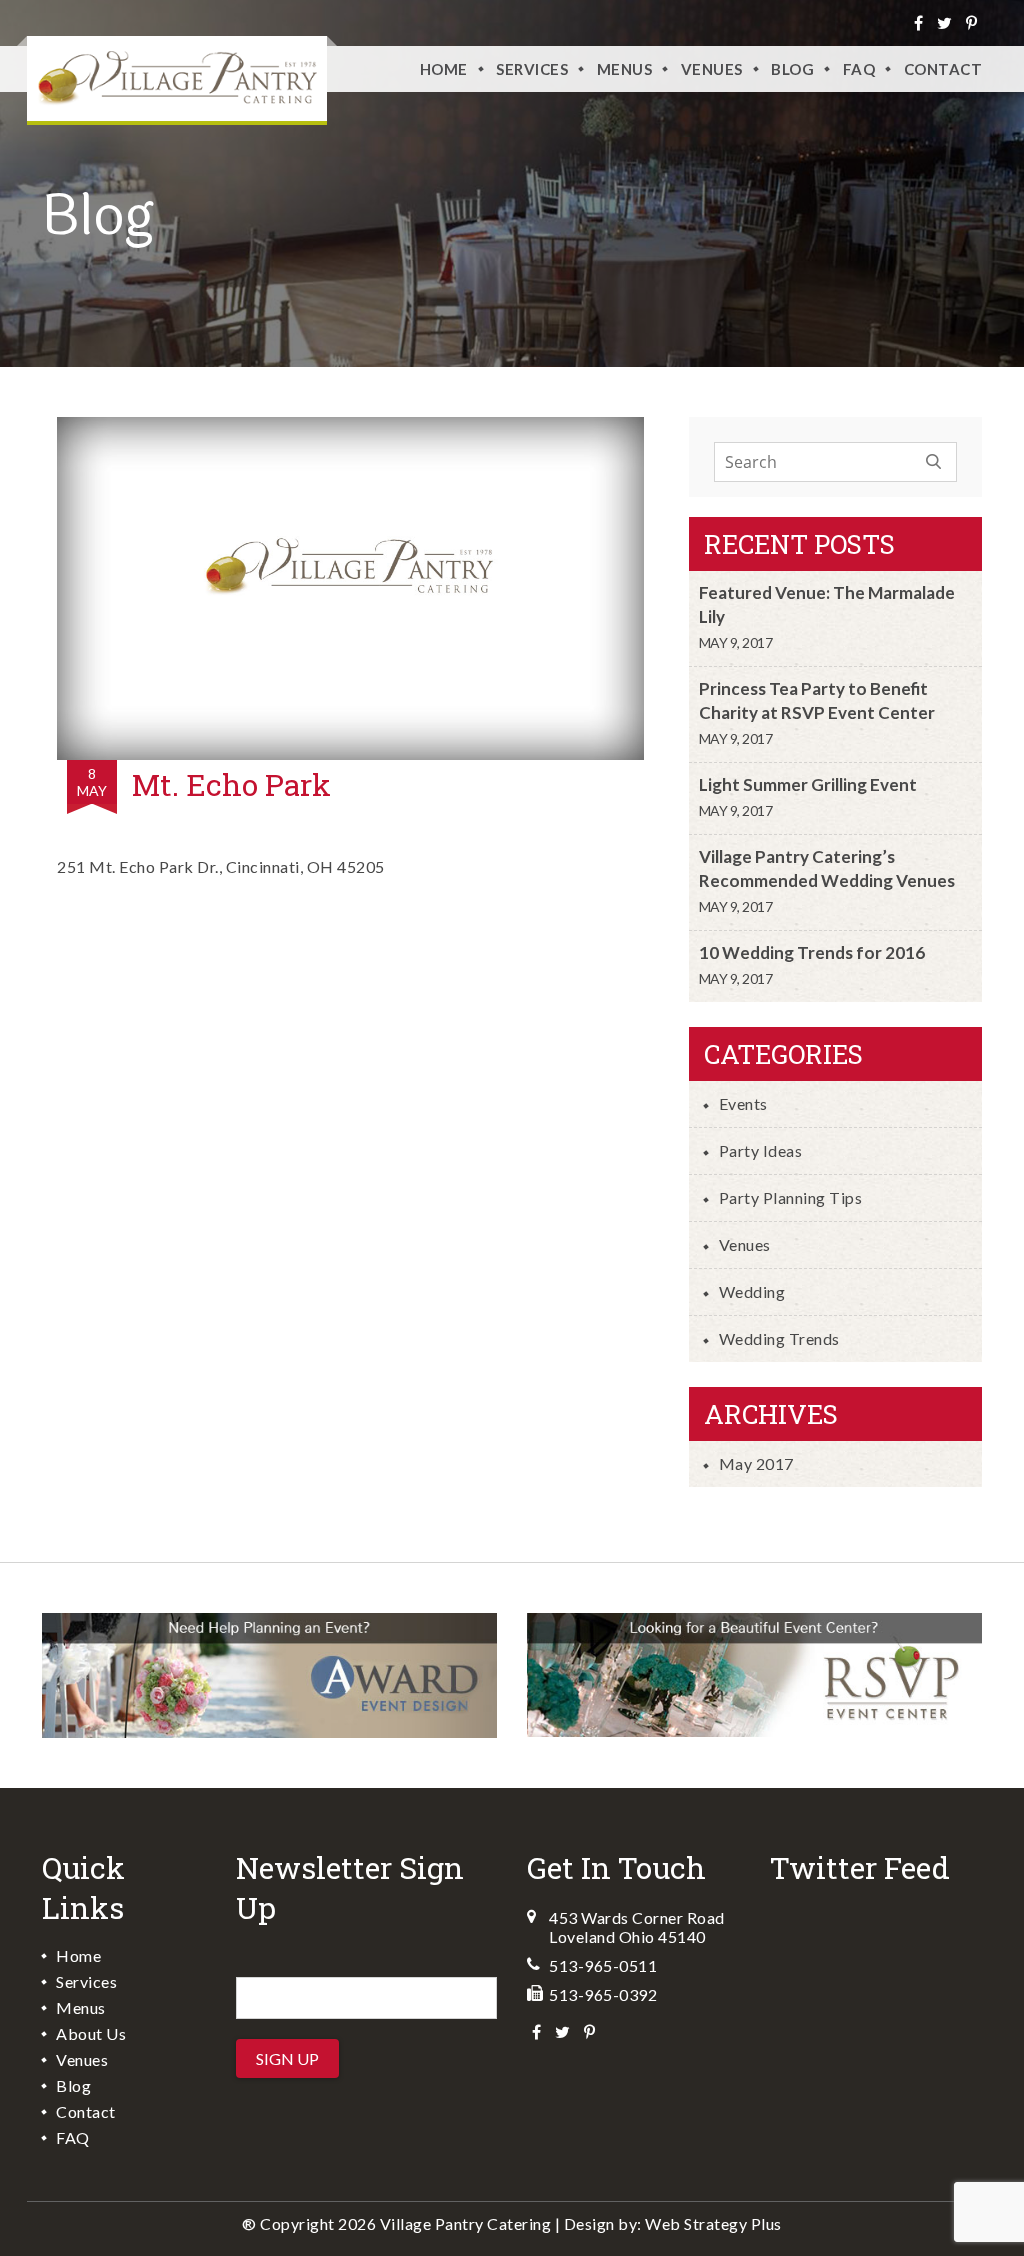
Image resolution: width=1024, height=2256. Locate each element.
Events (743, 1103)
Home (444, 69)
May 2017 (756, 1463)
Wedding (752, 1291)
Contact (943, 69)
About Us (91, 2033)
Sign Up (287, 2058)
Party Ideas (761, 1150)
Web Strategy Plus (713, 2223)
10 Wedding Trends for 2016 (812, 952)
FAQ (859, 69)
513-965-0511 (603, 1965)
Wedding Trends (779, 1338)
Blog (792, 69)
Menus (625, 69)
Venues (745, 1244)
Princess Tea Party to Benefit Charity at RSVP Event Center (817, 700)
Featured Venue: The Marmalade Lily (827, 604)
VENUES (712, 69)
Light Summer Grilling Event (808, 784)
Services (532, 69)
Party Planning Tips (791, 1197)
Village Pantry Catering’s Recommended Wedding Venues (827, 868)
